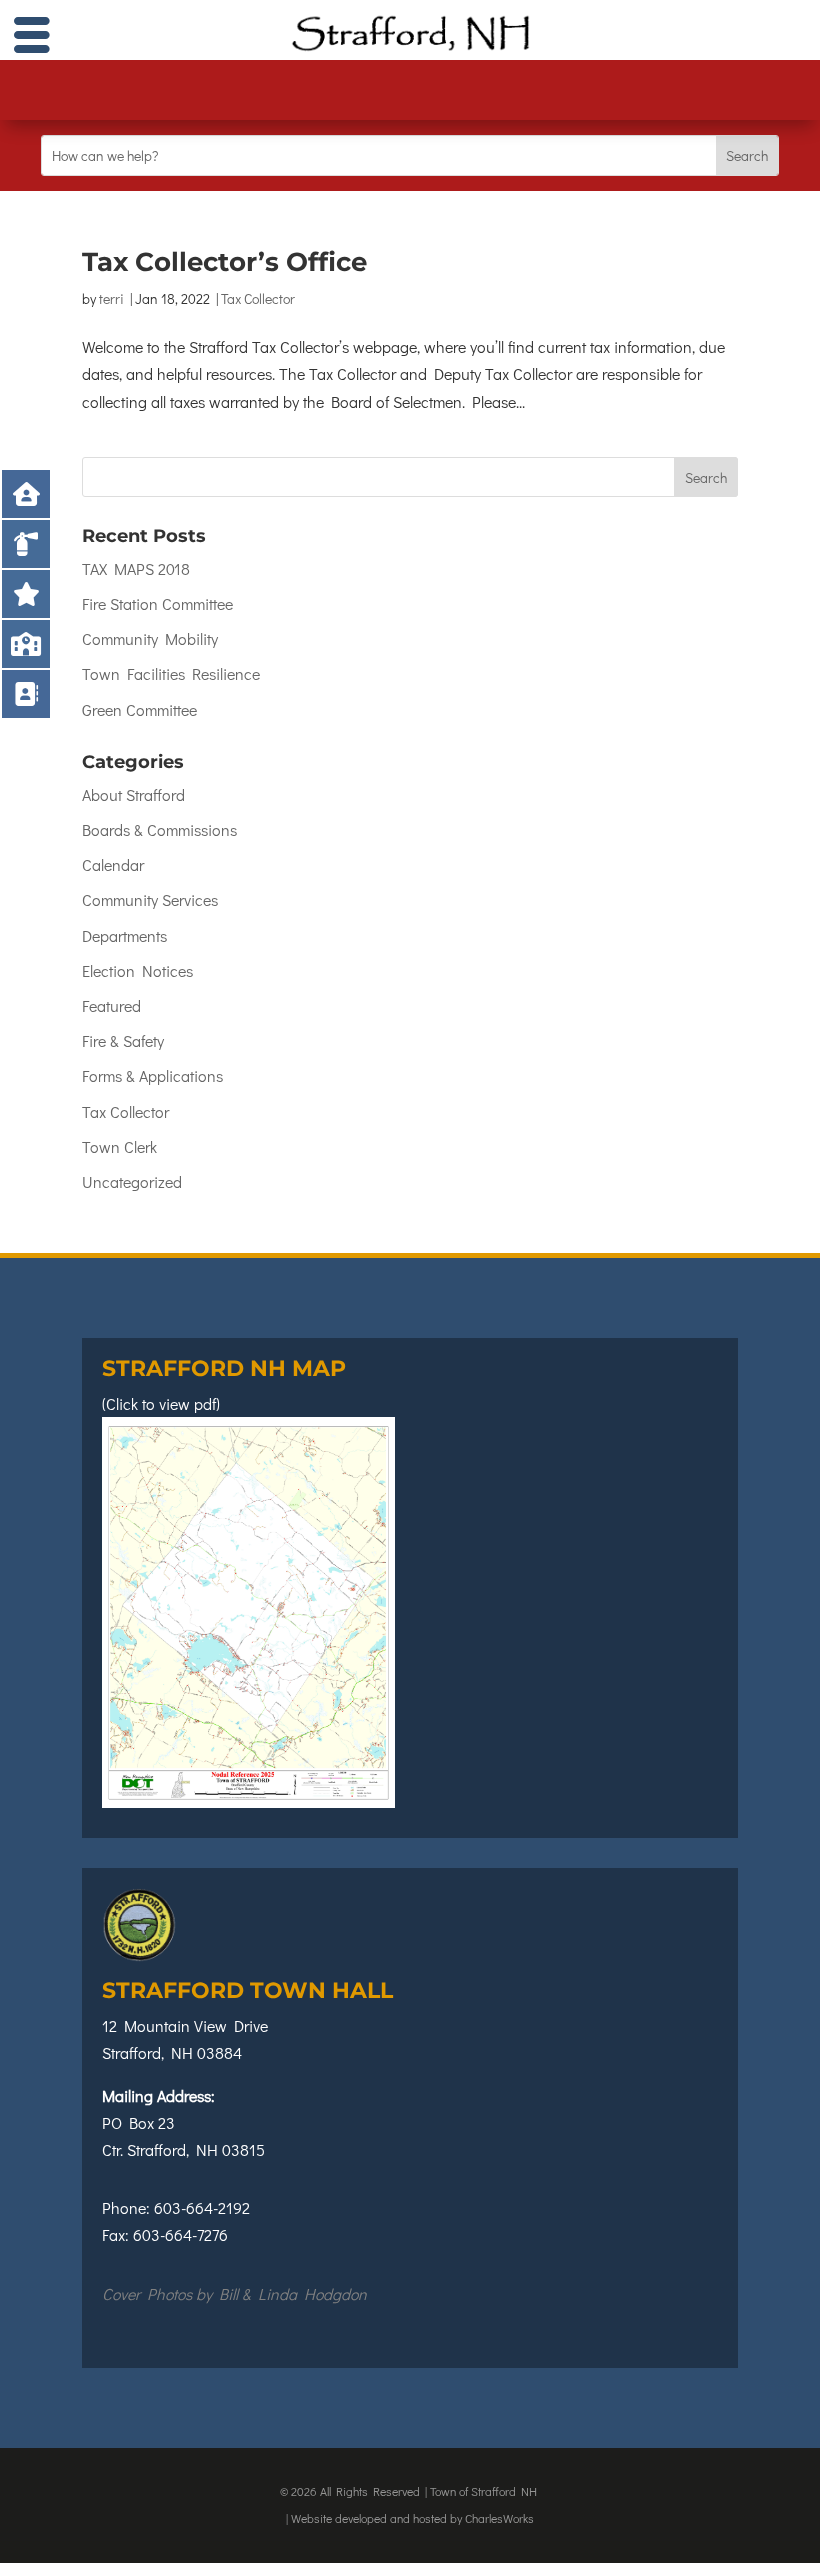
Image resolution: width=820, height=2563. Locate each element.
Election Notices (137, 970)
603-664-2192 (202, 2207)
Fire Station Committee (157, 603)
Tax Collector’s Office (224, 262)
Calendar (113, 864)
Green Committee (139, 709)
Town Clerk (119, 1146)
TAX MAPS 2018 (136, 568)
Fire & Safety (123, 1040)
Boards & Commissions (159, 829)
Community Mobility (150, 638)
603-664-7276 (180, 2234)
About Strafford (133, 794)
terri (111, 298)
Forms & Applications (152, 1075)
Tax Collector (258, 298)
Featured (111, 1005)
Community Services (150, 899)
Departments (124, 935)
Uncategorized (132, 1181)
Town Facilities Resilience (171, 673)
